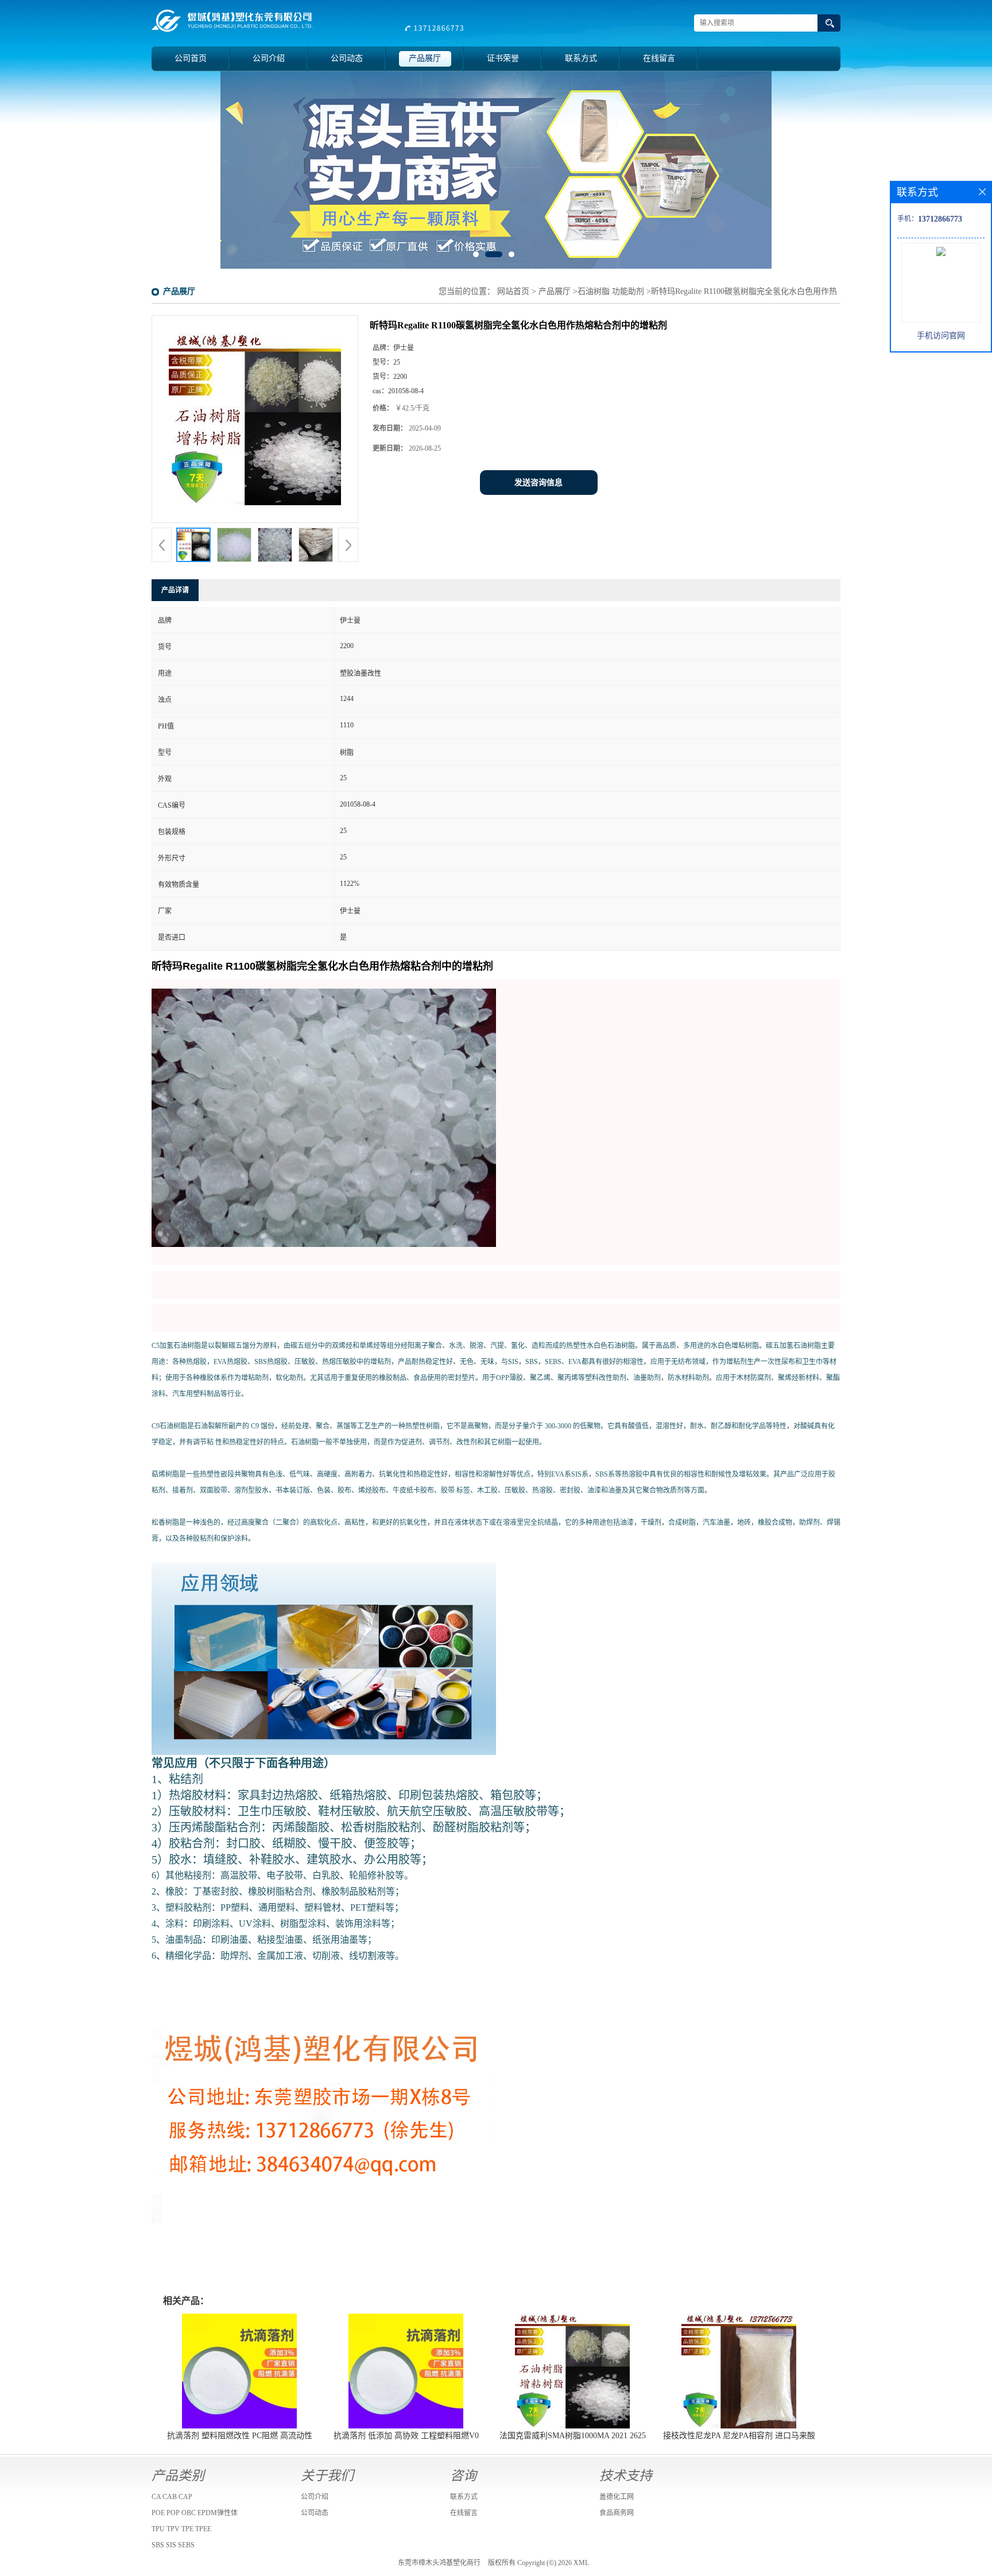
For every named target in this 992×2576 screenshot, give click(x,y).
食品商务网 (617, 2513)
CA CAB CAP (172, 2497)
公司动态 (347, 58)
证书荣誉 (503, 58)
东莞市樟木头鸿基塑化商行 (439, 2563)
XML (581, 2563)
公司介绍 (269, 58)
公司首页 (191, 58)
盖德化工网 (617, 2497)
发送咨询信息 (538, 483)
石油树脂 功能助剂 (611, 291)
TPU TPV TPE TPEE (181, 2529)
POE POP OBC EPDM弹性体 (195, 2513)
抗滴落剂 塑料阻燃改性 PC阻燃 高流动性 (240, 2436)
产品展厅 (425, 58)
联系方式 (581, 58)
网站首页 (513, 291)
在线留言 (659, 58)
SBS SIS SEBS (173, 2545)
